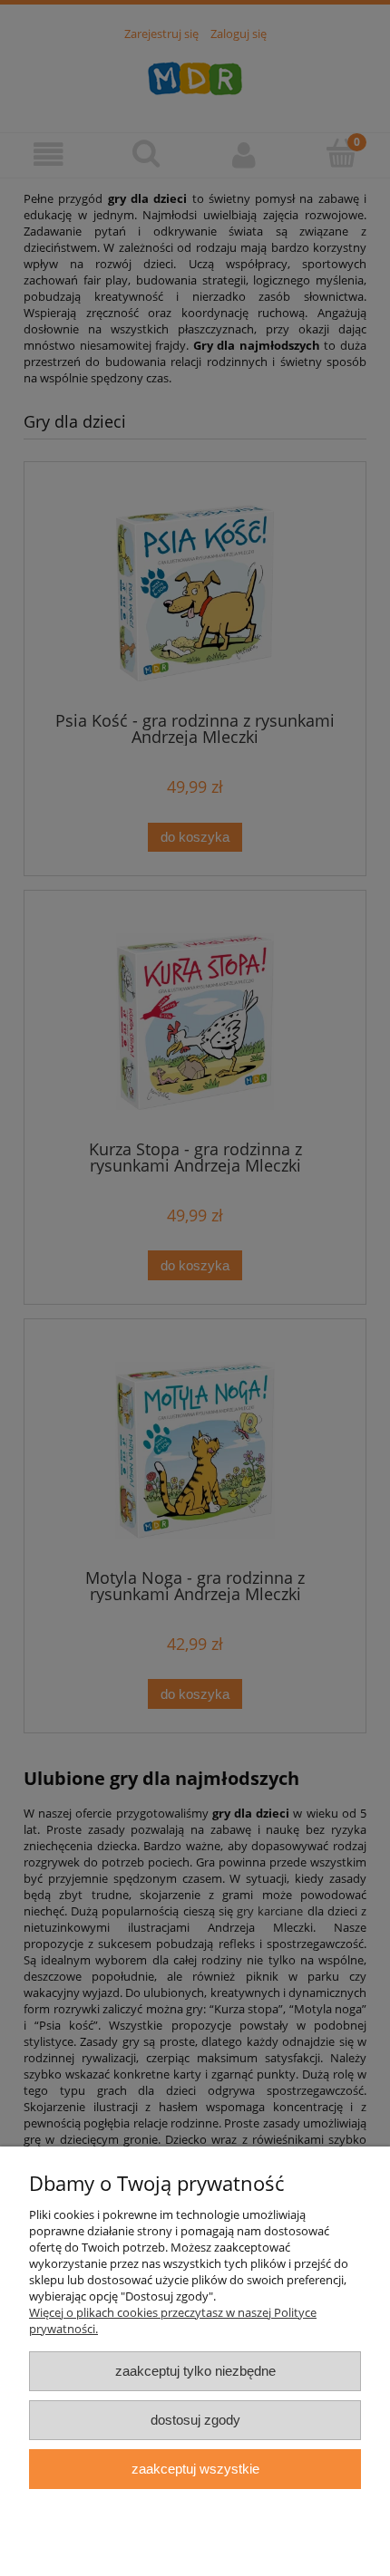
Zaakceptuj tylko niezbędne (195, 2371)
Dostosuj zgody (195, 2420)
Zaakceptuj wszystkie (195, 2469)
